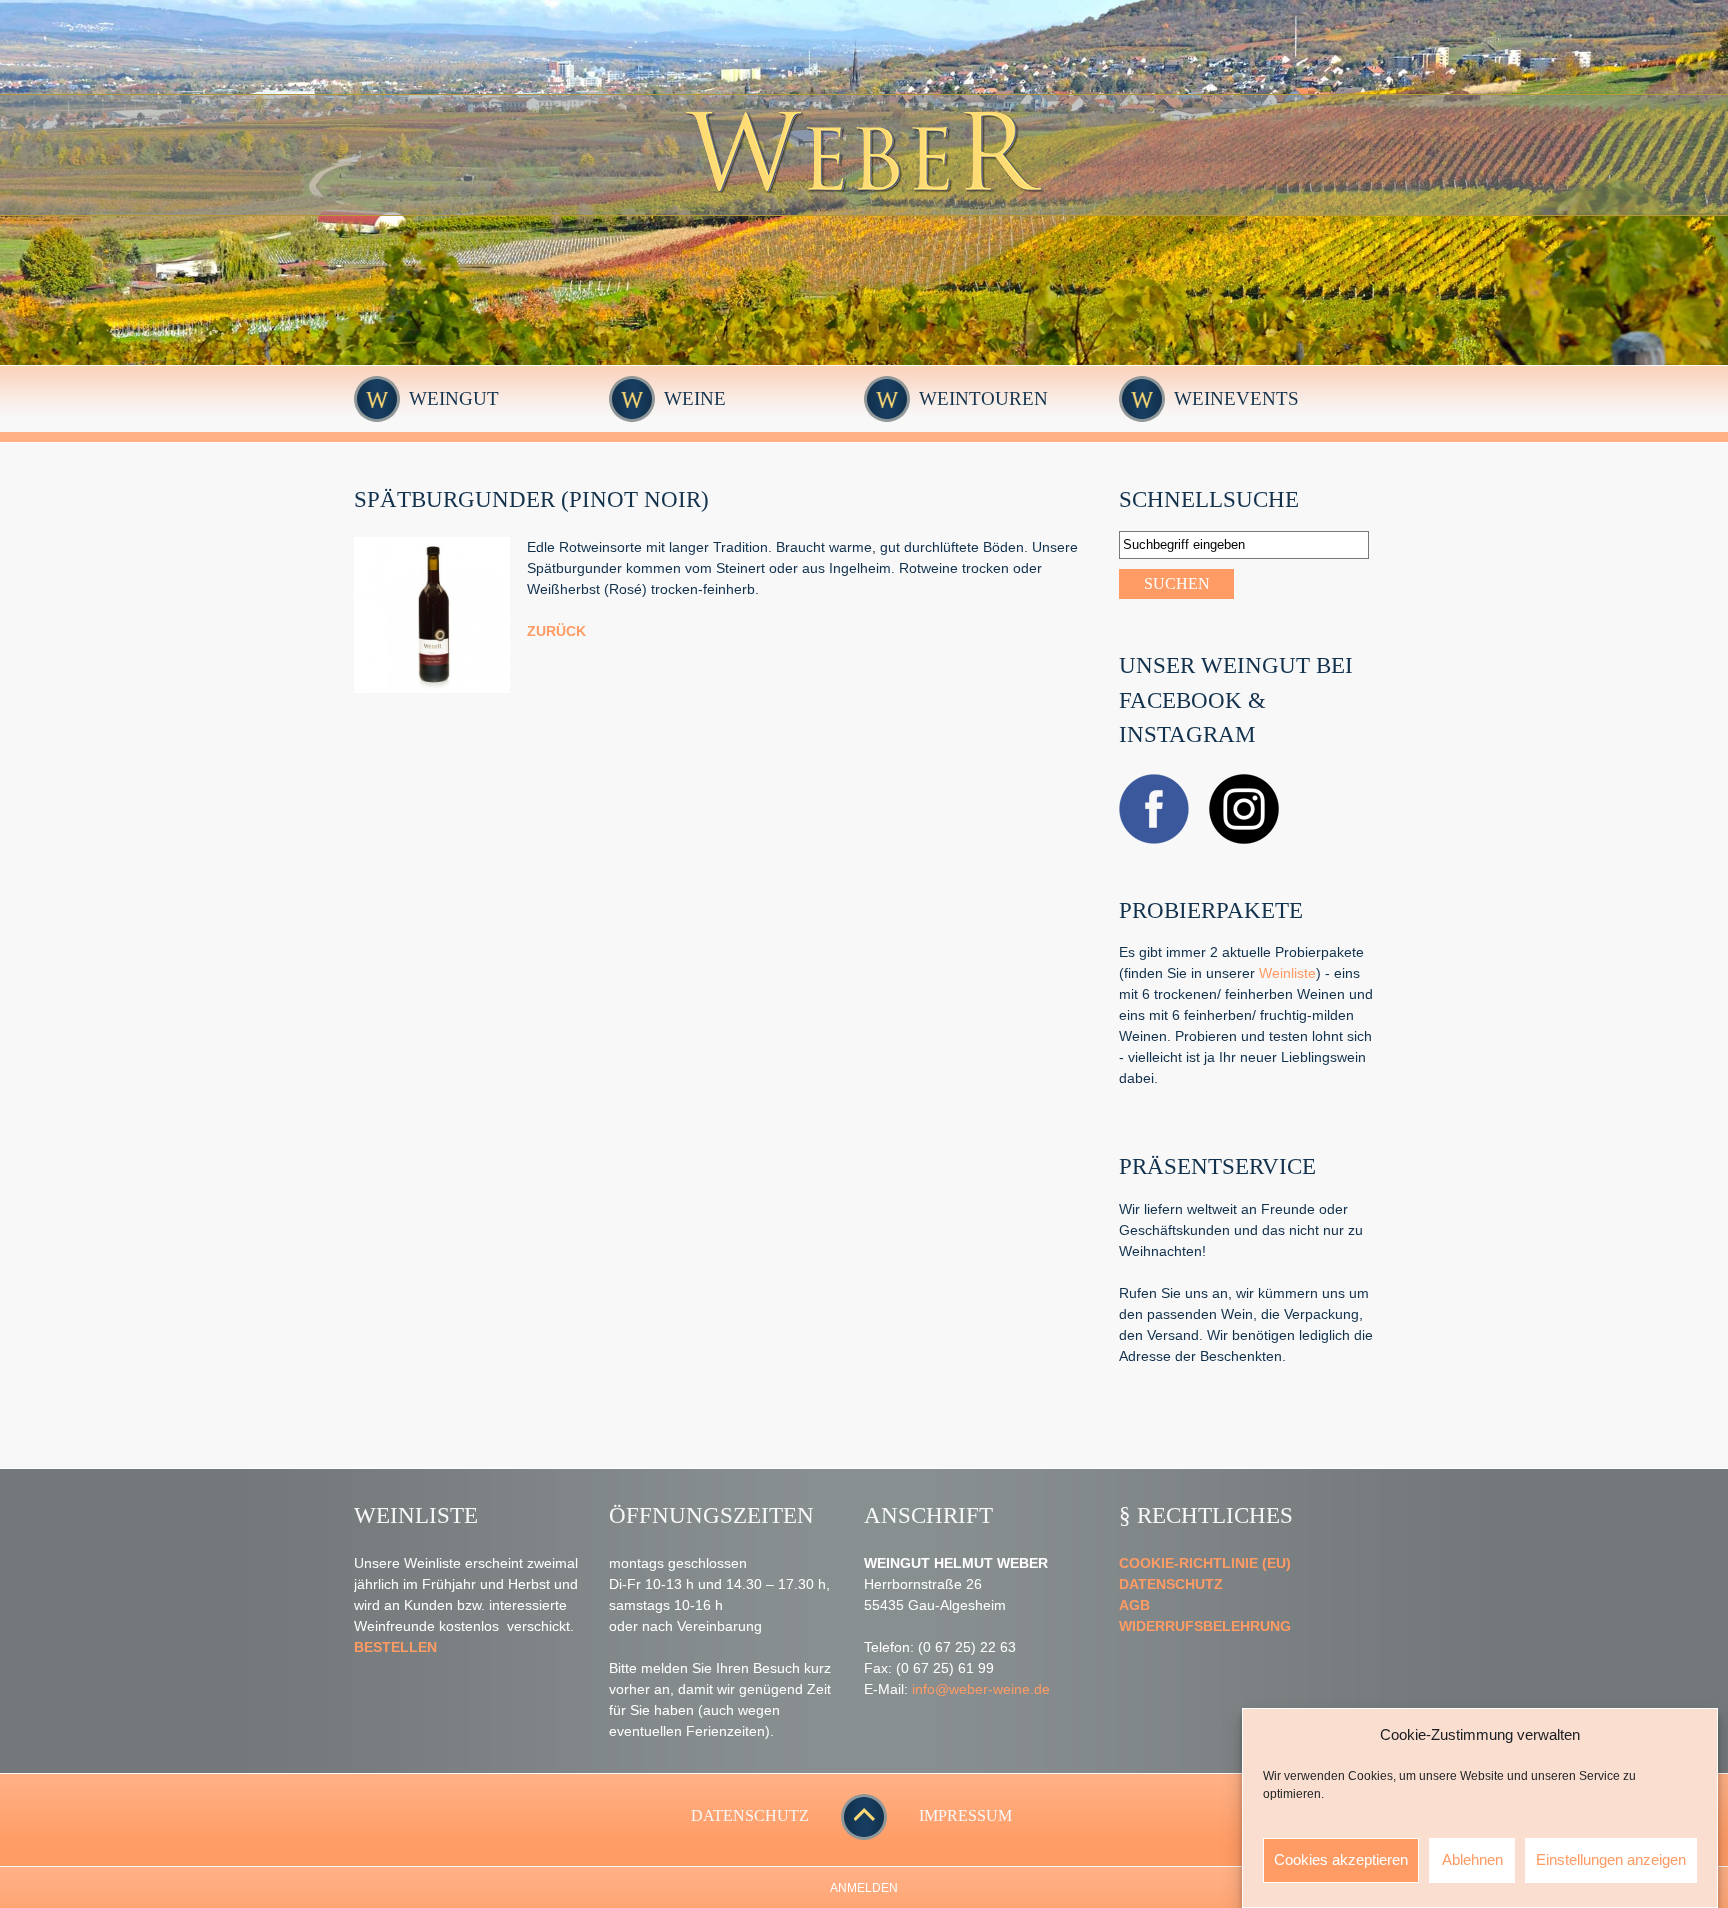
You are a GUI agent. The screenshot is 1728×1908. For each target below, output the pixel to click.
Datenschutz (1171, 1584)
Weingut (454, 398)
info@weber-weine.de (981, 1689)
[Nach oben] (864, 1835)
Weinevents (1236, 398)
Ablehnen (1472, 1859)
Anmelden (864, 1888)
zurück (556, 631)
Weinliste (1287, 973)
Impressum (965, 1815)
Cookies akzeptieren (1341, 1859)
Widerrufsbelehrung (1205, 1626)
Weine (695, 398)
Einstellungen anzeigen (1611, 1859)
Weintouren (983, 398)
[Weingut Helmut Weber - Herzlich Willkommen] (864, 210)
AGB (1134, 1605)
